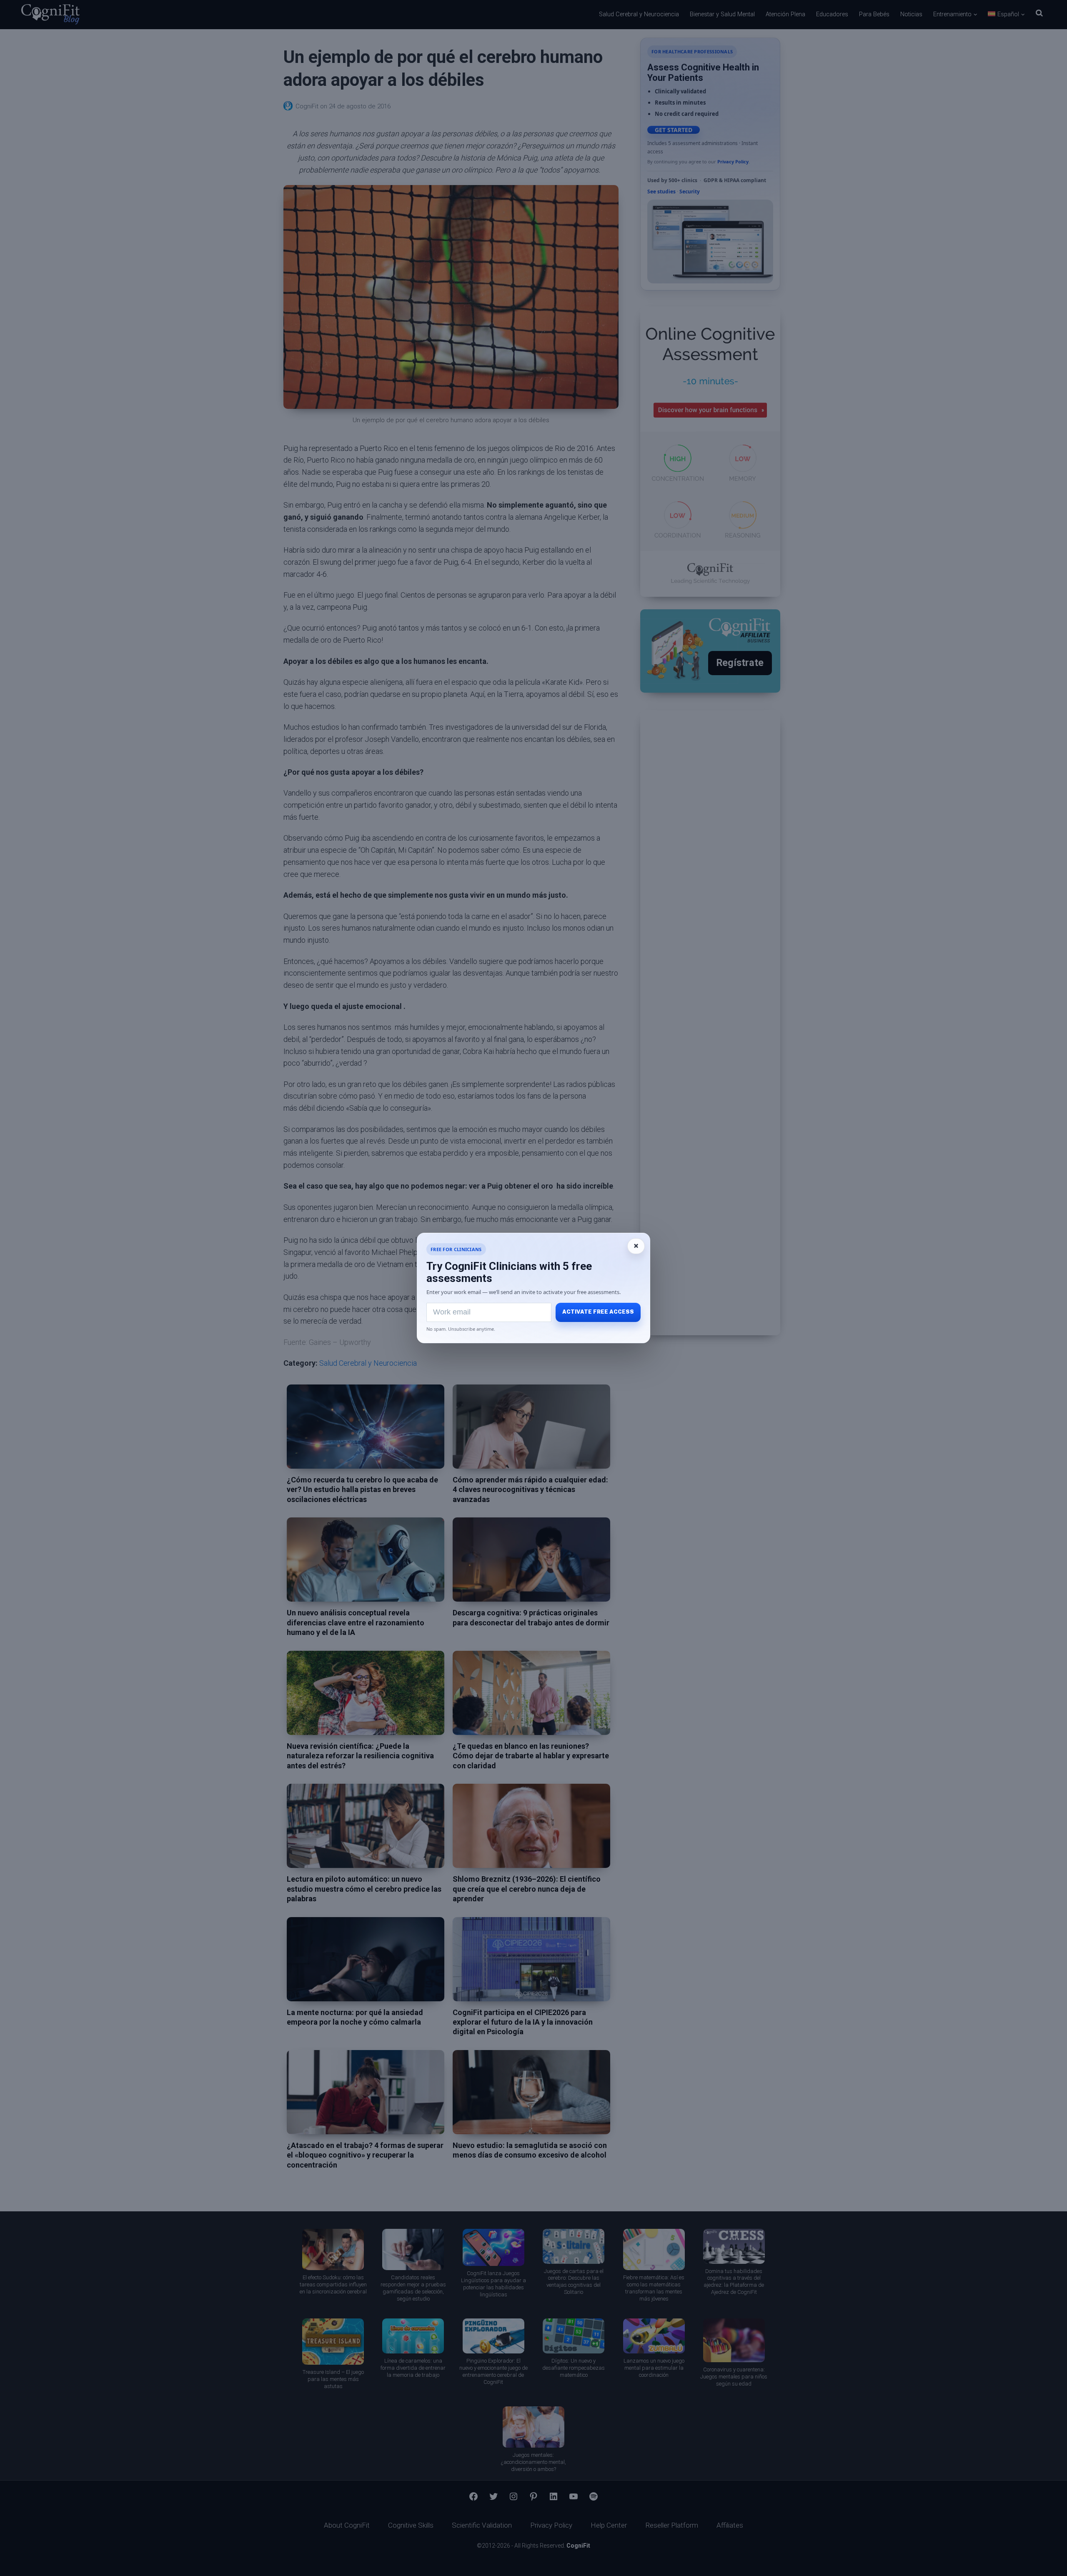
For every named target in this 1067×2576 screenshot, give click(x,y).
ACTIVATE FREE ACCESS (598, 1312)
